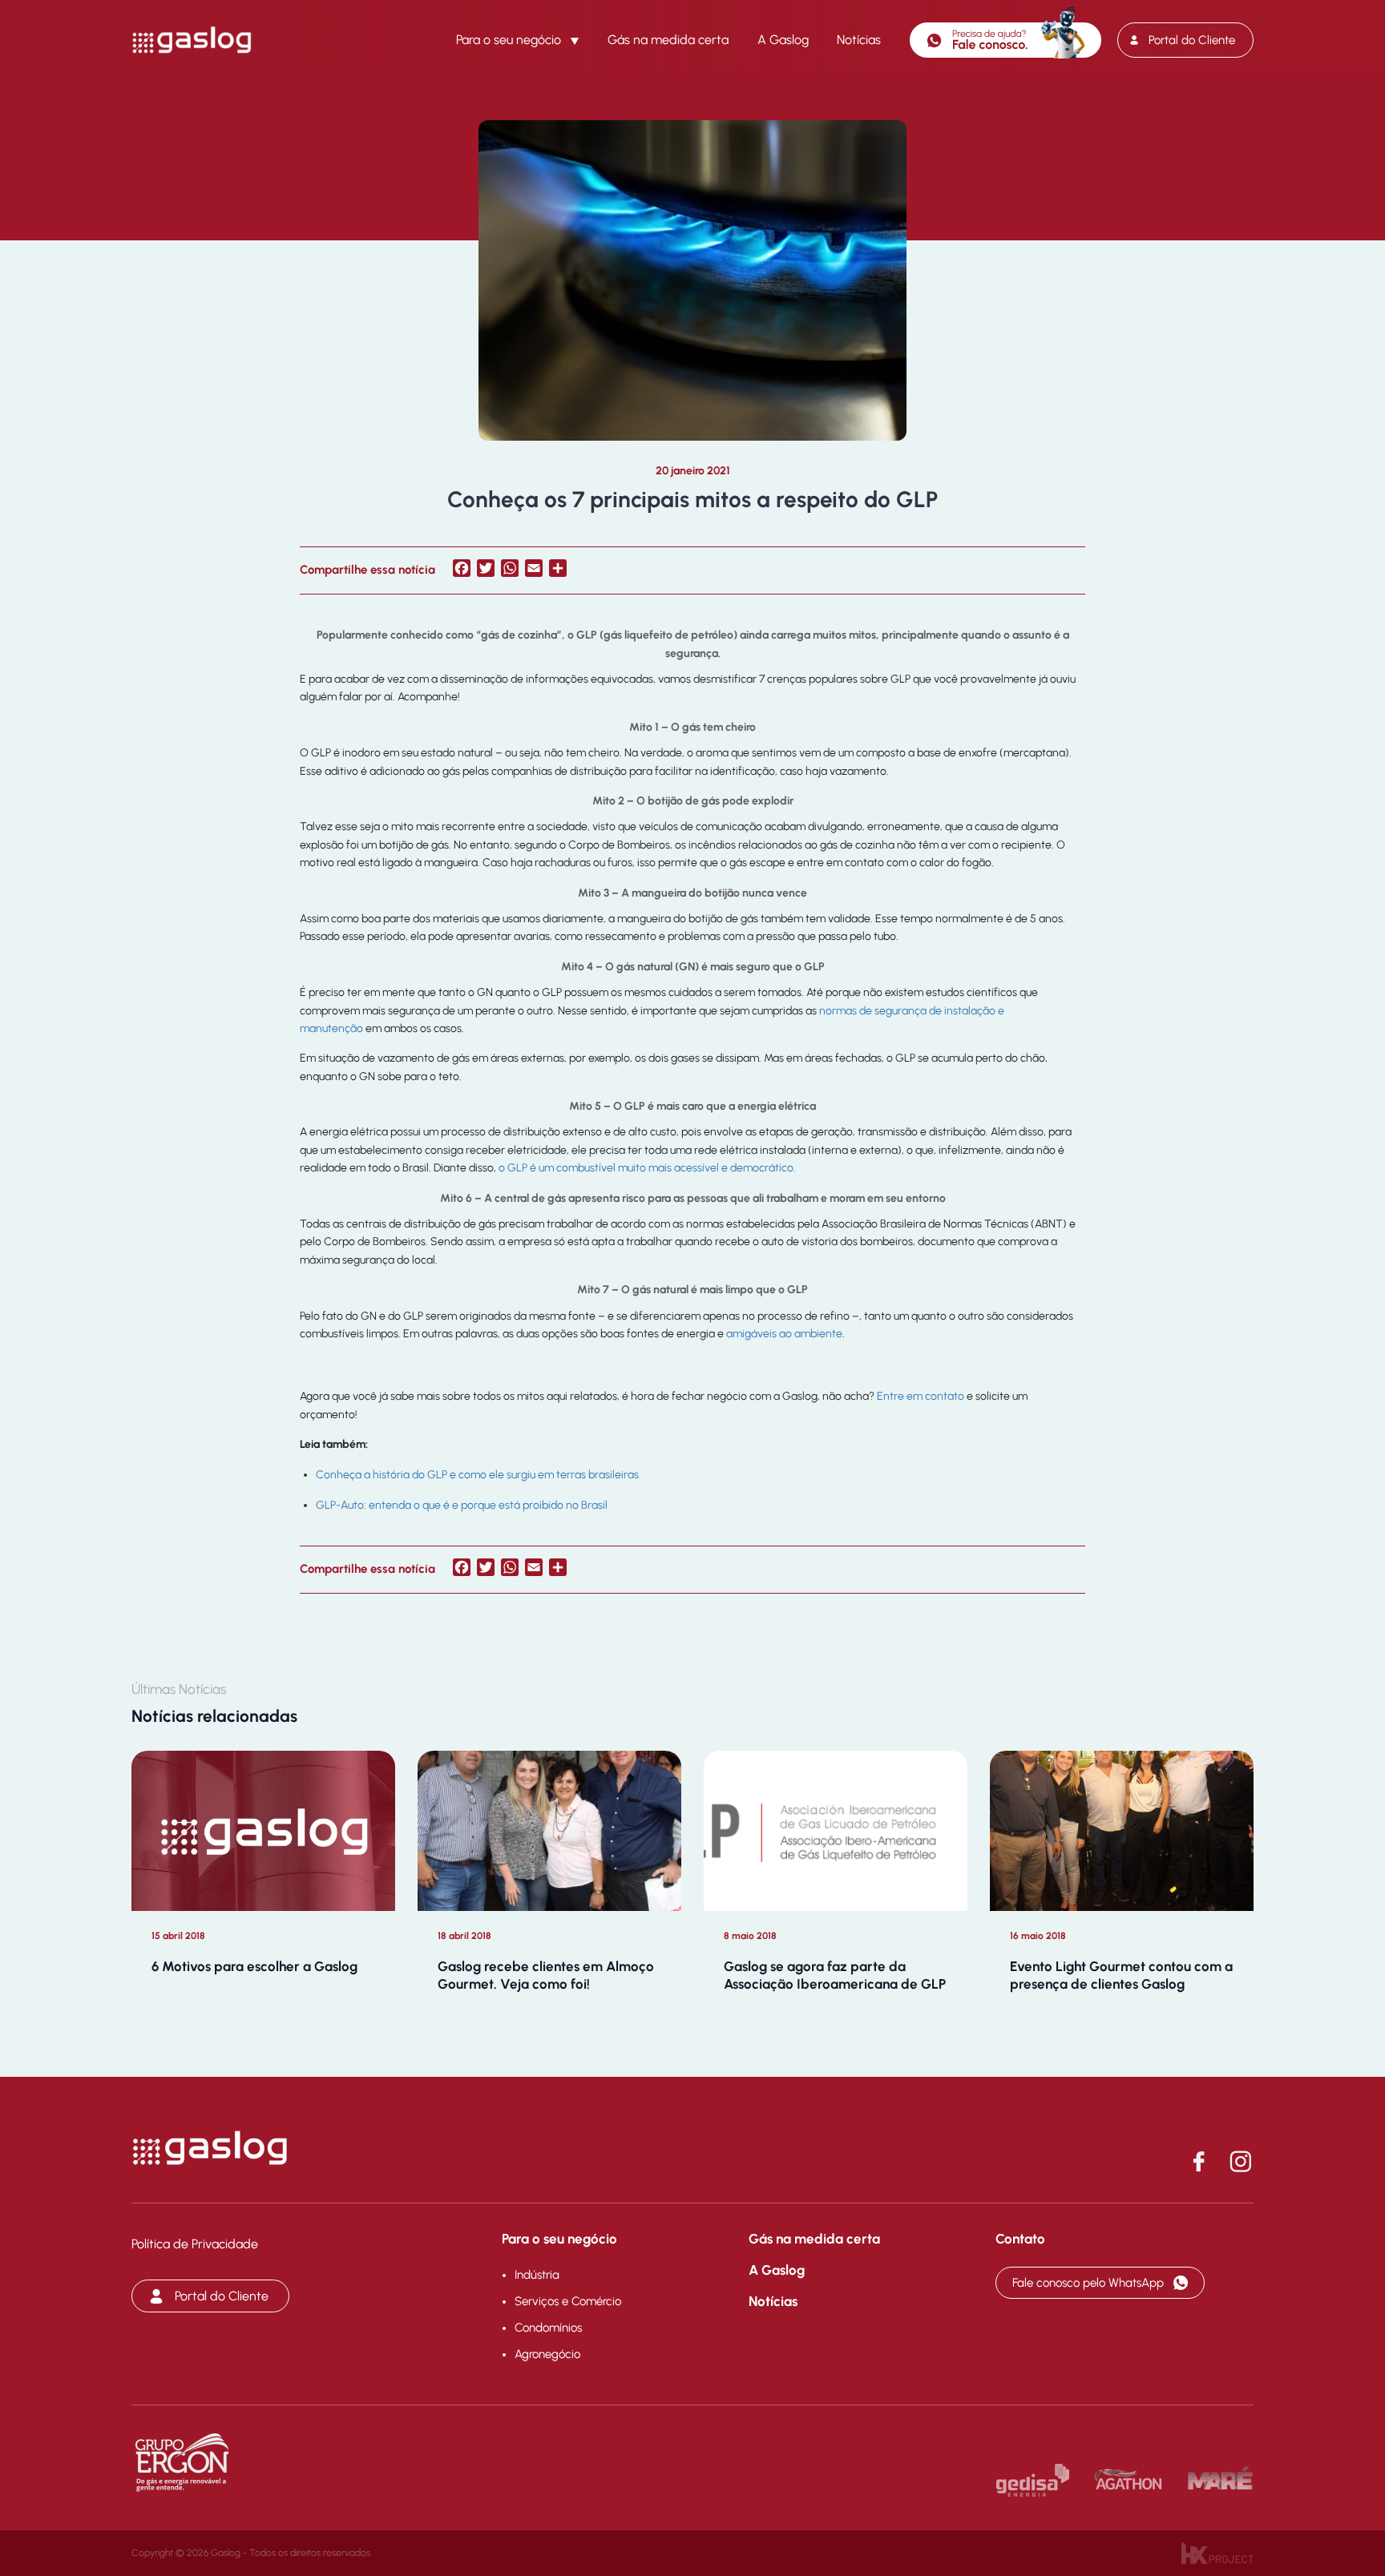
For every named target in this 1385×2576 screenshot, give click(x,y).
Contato (1020, 2239)
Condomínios (548, 2328)
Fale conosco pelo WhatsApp (1088, 2283)
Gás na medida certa (668, 40)
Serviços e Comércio (568, 2301)
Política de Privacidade (195, 2244)
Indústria (537, 2275)
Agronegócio (547, 2354)
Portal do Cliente (1192, 40)
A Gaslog (783, 40)
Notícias (859, 40)
